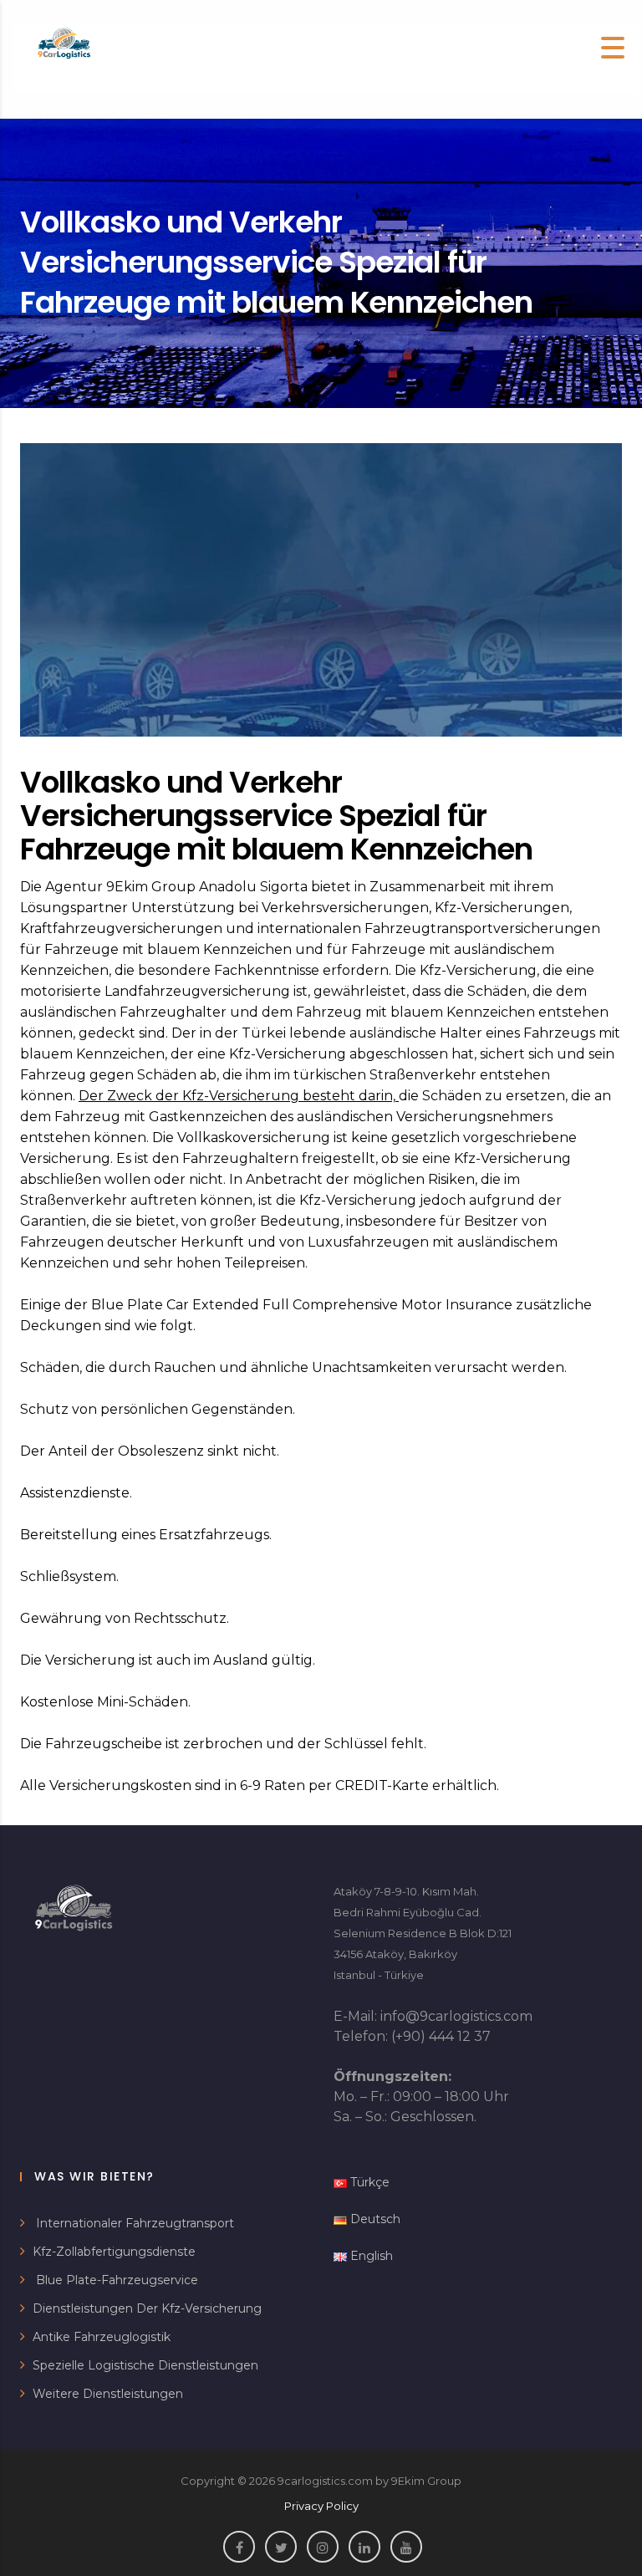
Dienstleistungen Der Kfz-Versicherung (147, 2308)
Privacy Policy (321, 2506)
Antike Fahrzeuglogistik (102, 2337)
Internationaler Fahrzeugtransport (133, 2223)
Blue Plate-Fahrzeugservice (115, 2280)
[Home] (64, 45)
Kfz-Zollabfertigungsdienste (114, 2252)
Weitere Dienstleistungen (108, 2394)
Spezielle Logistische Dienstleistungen (145, 2365)
